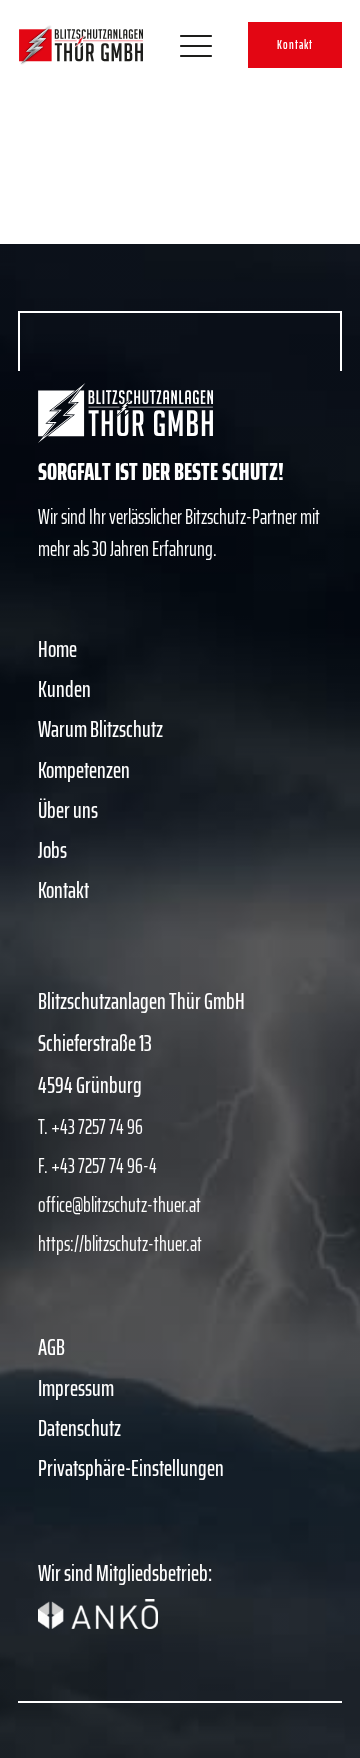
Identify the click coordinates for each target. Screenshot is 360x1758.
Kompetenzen (84, 770)
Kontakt (295, 44)
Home (57, 649)
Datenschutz (79, 1428)
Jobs (52, 850)
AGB (51, 1347)
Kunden (64, 689)
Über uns (68, 810)
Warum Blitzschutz (100, 729)
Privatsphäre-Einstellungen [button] (131, 1468)
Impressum (76, 1388)
